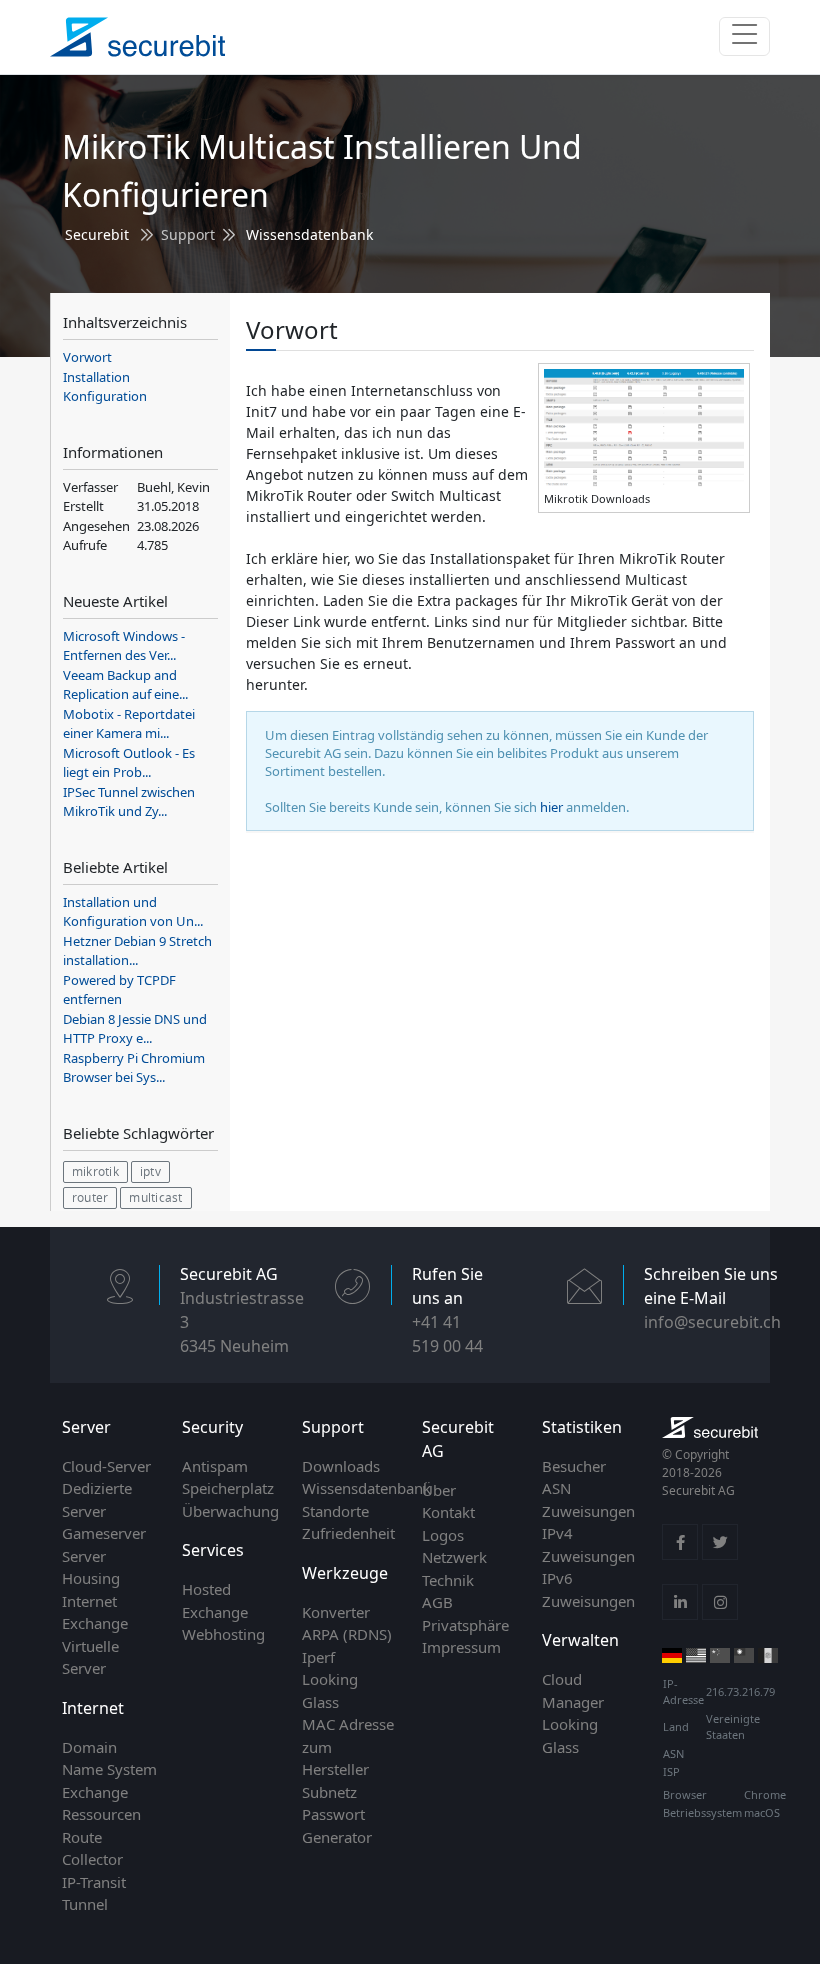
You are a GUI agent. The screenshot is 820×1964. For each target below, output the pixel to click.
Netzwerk (454, 1557)
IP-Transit (94, 1882)
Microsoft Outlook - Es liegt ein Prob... (129, 763)
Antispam (215, 1466)
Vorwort (87, 357)
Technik (448, 1580)
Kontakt (448, 1512)
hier (551, 807)
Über (439, 1490)
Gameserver (104, 1533)
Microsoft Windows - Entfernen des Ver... (124, 646)
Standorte (335, 1511)
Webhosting (223, 1634)
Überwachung (230, 1511)
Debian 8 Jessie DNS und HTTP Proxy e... (135, 1029)
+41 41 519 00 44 (447, 1334)
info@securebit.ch (712, 1322)
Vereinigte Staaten (733, 1727)
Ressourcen (101, 1814)
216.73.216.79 (740, 1691)
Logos (443, 1535)
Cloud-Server (106, 1466)
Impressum (461, 1647)
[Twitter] (720, 1542)
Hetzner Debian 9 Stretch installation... (137, 951)
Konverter (336, 1612)
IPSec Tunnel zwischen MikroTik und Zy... (129, 802)
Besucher (574, 1466)
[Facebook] (680, 1542)
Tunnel (85, 1904)
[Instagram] (720, 1602)
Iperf (318, 1657)
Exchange (95, 1792)
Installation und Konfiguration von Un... (133, 912)
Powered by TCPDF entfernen (119, 990)
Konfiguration (105, 396)
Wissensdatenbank (309, 234)
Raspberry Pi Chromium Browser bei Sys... (134, 1068)
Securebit (97, 234)
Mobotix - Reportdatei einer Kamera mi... (129, 724)
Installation (96, 377)
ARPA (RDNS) (347, 1634)
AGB (437, 1602)
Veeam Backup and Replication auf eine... (125, 685)
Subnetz (329, 1792)
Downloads (341, 1466)
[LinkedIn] (680, 1602)
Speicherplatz (228, 1488)
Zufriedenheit (348, 1533)
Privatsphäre (465, 1625)
